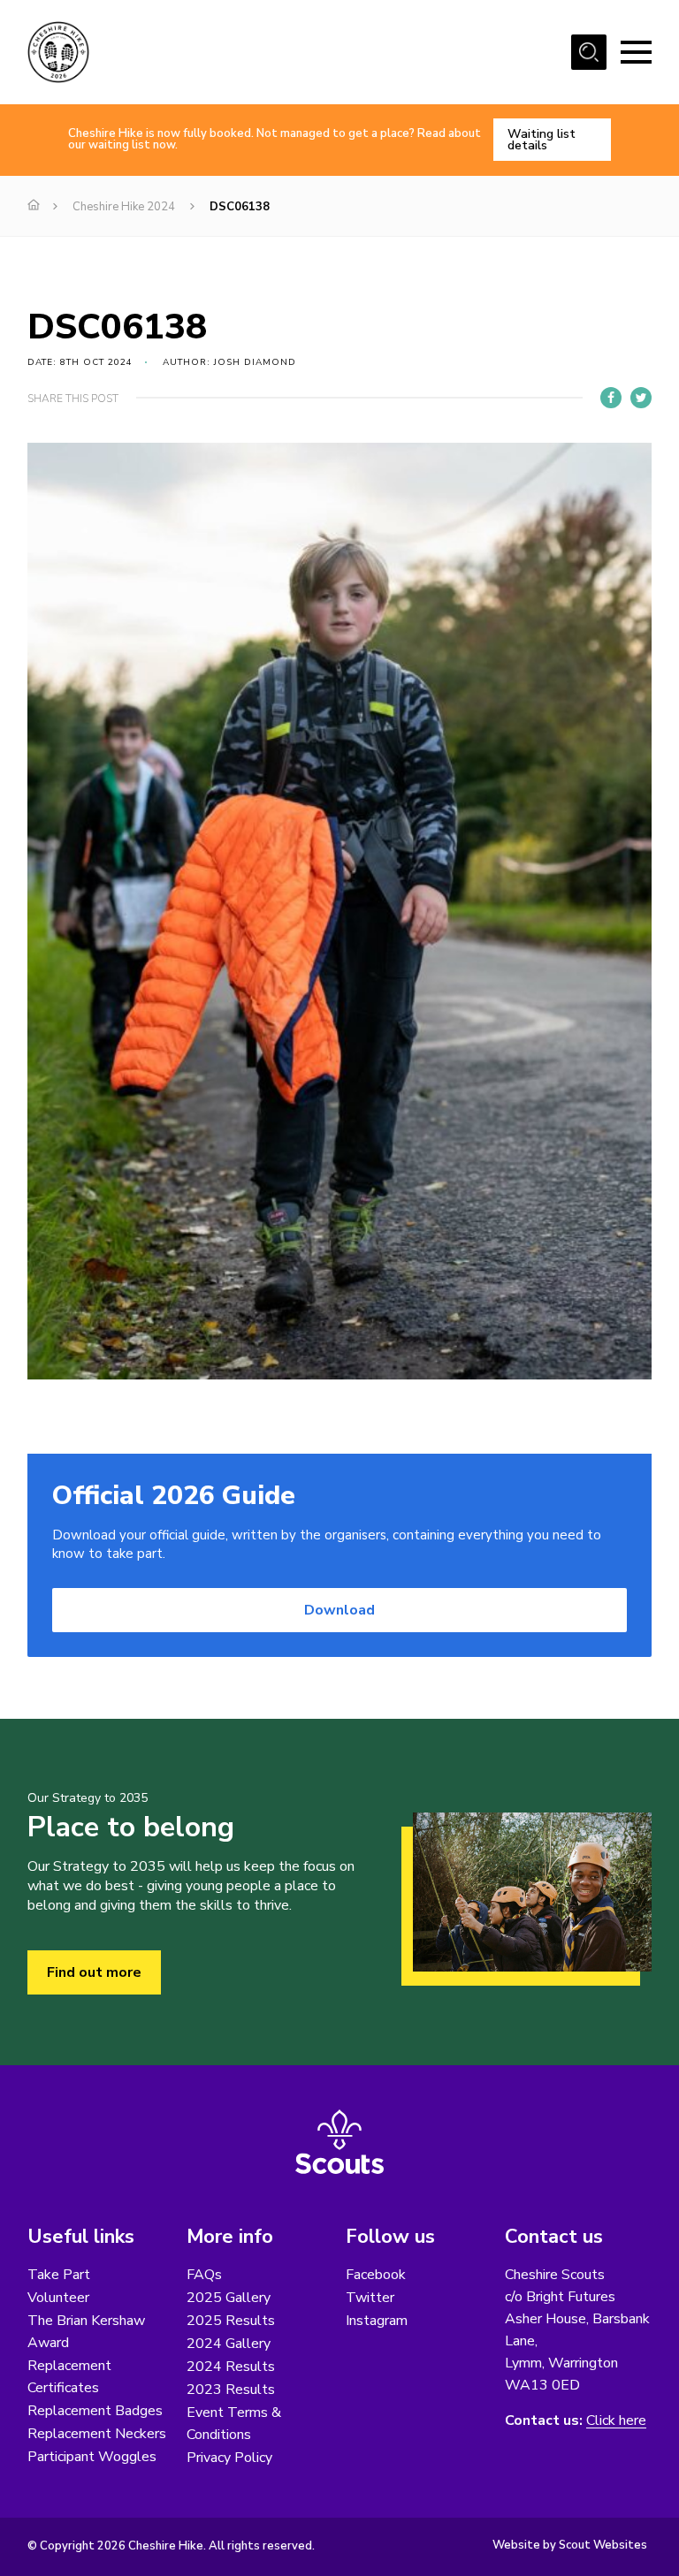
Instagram (377, 2321)
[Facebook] (611, 398)
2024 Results (231, 2367)
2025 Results (231, 2321)
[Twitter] (641, 398)
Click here (616, 2421)
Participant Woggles (92, 2457)
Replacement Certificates (69, 2377)
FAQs (204, 2275)
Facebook (376, 2275)
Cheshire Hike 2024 (124, 207)
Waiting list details (542, 140)
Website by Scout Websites (570, 2545)
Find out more (94, 1972)
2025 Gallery (229, 2298)
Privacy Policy (229, 2458)
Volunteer (58, 2298)
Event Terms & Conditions (234, 2424)
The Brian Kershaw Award (86, 2332)
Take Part (59, 2275)
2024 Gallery (229, 2344)
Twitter (370, 2298)
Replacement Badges (95, 2411)
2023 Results (231, 2390)
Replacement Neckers (97, 2434)
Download (339, 1610)
